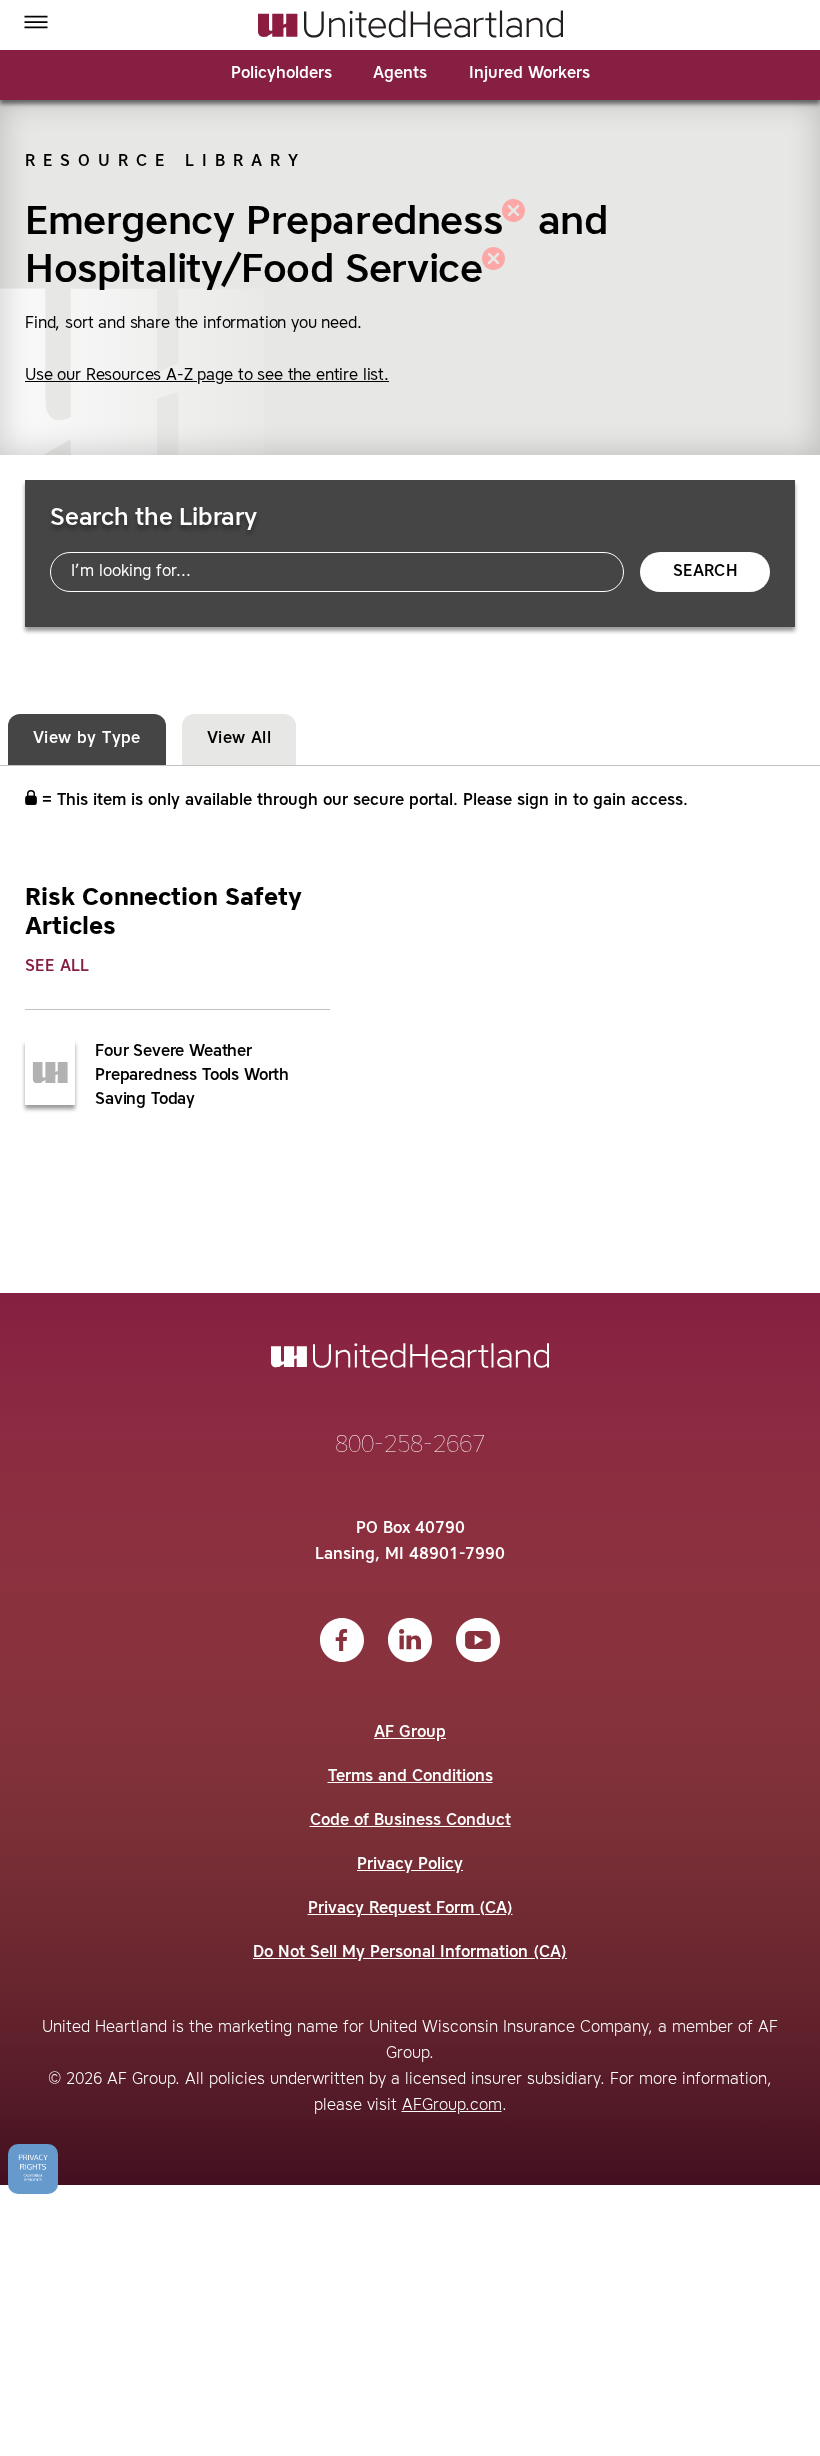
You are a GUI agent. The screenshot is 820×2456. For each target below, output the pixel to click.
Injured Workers (529, 74)
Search (705, 572)
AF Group (410, 1733)
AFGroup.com (452, 2106)
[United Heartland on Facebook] (342, 1640)
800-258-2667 (410, 1446)
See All (57, 967)
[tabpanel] (410, 999)
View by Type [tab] (87, 739)
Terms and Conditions (410, 1777)
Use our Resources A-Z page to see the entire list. (207, 376)
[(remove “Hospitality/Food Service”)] (494, 271)
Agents (400, 74)
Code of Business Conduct (410, 1821)
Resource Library (165, 162)
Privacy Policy (410, 1865)
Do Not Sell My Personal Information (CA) (410, 1953)
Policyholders (281, 74)
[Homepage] (410, 24)
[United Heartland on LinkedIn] (410, 1640)
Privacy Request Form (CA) (410, 1909)
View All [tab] (239, 739)
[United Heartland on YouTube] (478, 1640)
